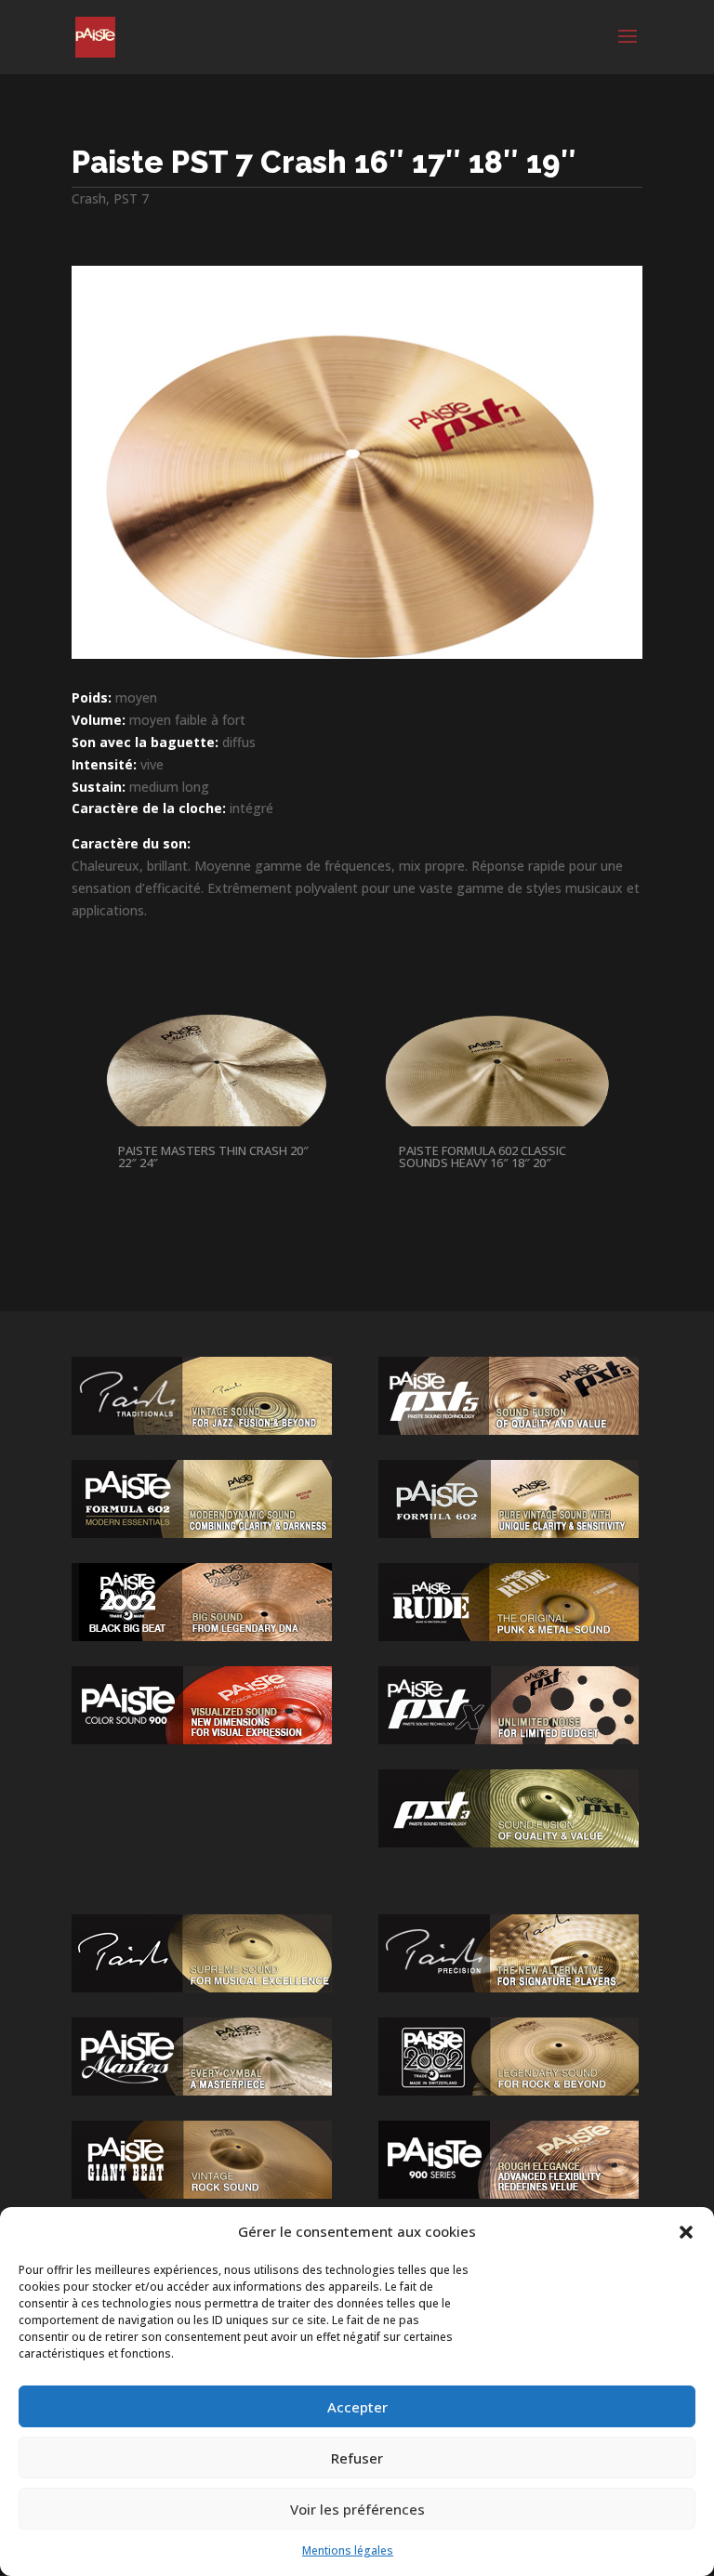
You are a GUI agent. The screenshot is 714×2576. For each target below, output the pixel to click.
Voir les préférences (357, 2509)
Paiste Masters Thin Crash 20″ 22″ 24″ (213, 1157)
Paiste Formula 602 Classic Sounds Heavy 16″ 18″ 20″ (483, 1157)
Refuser (357, 2458)
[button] (686, 2232)
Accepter (357, 2407)
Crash (89, 198)
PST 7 (131, 198)
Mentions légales (348, 2550)
